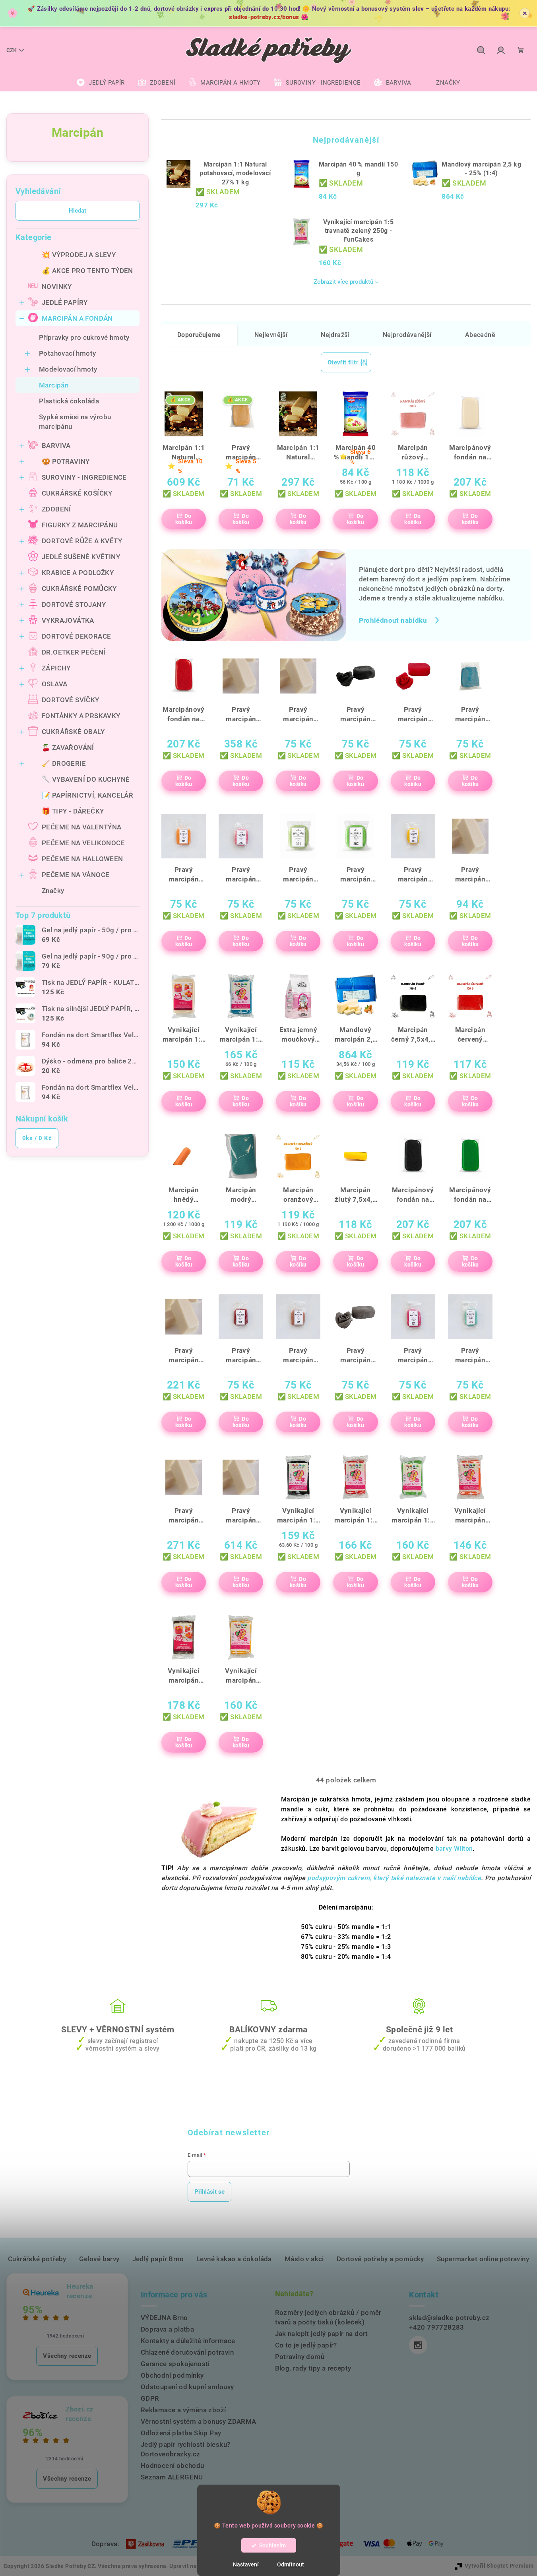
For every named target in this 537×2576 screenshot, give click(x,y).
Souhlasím (272, 2545)
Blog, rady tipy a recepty (313, 2368)
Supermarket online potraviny (483, 2259)
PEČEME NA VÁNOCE (76, 875)
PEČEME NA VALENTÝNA (82, 827)
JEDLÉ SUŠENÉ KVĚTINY (81, 557)
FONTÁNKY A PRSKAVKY (81, 716)
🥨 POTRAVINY (66, 461)
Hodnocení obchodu (173, 2466)
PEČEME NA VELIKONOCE (83, 843)
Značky (53, 891)
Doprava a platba (167, 2329)
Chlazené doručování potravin (187, 2352)
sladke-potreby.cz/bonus (264, 17)
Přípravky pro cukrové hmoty (84, 337)
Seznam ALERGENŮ (172, 2477)
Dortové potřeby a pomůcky (380, 2259)
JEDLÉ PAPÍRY (65, 302)
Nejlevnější (271, 335)
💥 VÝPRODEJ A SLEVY (79, 255)
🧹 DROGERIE (64, 763)
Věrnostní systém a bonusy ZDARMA (199, 2421)
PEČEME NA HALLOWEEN (82, 859)
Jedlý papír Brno (158, 2259)
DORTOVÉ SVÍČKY (71, 700)
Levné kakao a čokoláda (234, 2259)
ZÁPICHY (56, 668)
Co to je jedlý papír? (306, 2345)
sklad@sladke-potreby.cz (449, 2318)
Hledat (78, 211)
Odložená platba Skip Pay (181, 2433)
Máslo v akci (304, 2259)
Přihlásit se (209, 2192)
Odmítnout (291, 2564)
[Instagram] (418, 2345)
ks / (37, 1138)
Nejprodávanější (407, 335)
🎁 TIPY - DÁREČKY (73, 811)
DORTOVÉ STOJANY (74, 604)
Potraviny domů (300, 2357)
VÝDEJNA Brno (164, 2318)
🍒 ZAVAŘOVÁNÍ (68, 748)
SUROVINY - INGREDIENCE (84, 477)
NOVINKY (57, 287)
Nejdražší (335, 335)
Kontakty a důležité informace (188, 2341)
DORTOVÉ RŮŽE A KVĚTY (82, 541)
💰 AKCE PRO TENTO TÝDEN (87, 271)
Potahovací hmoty (67, 353)
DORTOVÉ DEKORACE (76, 636)
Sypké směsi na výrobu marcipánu (75, 422)
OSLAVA (54, 684)
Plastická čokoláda (69, 401)
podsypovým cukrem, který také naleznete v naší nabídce (394, 1878)
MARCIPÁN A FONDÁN (77, 318)
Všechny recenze (67, 2356)
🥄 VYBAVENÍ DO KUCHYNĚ (86, 779)
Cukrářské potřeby (37, 2259)
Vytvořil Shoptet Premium (499, 2566)
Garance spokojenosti (175, 2364)
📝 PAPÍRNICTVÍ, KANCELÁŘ (87, 795)
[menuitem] (101, 83)
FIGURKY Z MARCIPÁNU (80, 525)
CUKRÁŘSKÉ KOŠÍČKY (77, 493)
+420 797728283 (437, 2327)
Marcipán (54, 385)
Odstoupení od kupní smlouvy (187, 2387)
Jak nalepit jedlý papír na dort (322, 2334)
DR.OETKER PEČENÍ (74, 652)
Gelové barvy (99, 2259)
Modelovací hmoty (68, 369)
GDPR (150, 2398)
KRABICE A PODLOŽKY (78, 573)
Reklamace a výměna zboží (183, 2410)
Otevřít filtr (343, 362)
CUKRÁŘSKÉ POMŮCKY (79, 589)
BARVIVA (56, 445)
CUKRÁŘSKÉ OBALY (73, 732)
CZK (12, 50)
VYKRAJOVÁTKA (68, 620)
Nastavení (246, 2564)
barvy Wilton (454, 1849)
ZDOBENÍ (56, 509)
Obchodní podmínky (172, 2375)
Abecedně (480, 335)
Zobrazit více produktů (343, 282)
